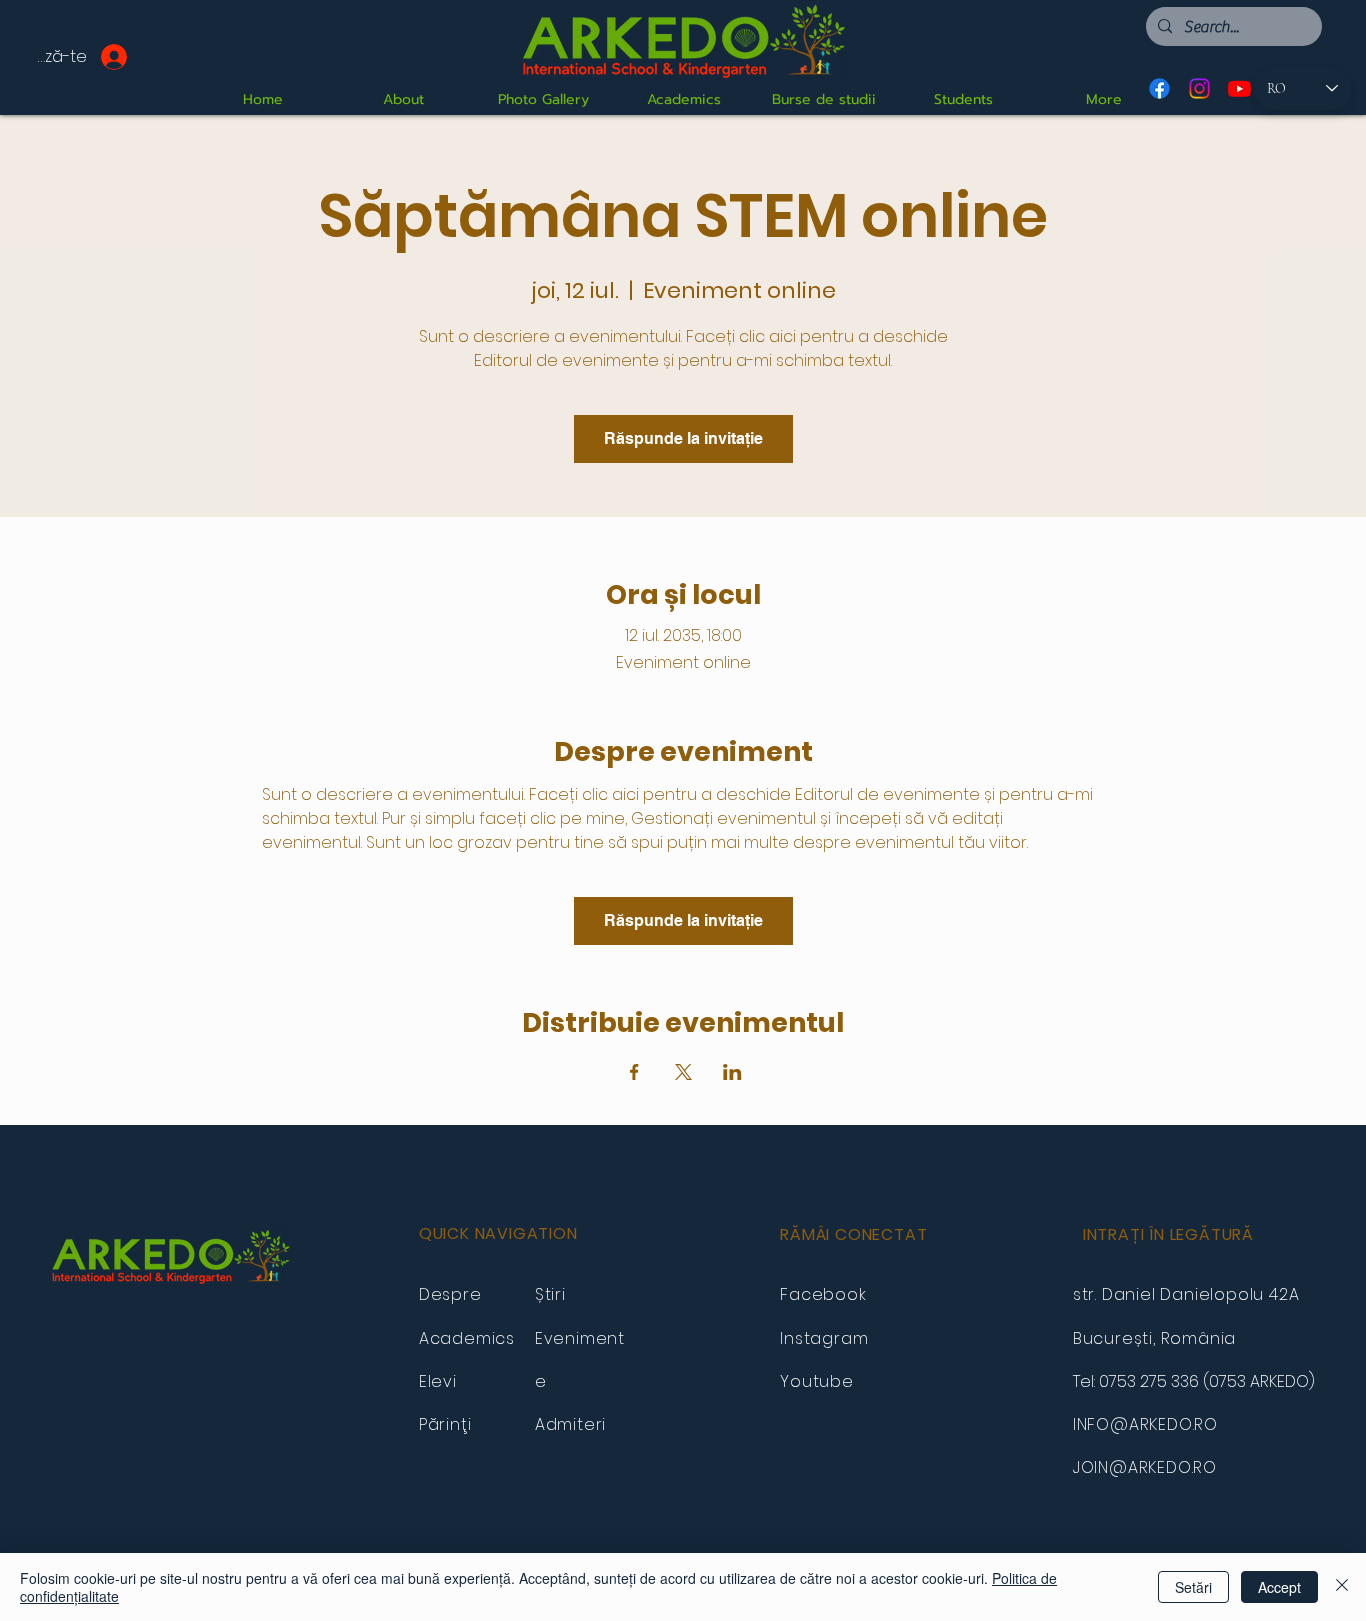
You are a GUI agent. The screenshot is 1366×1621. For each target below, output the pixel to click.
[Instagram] (1199, 88)
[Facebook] (1159, 88)
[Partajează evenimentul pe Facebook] (634, 1072)
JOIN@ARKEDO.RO (1145, 1467)
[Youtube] (1239, 88)
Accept (1279, 1587)
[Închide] (1342, 1587)
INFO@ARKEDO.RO (1145, 1424)
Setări (1193, 1587)
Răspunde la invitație (683, 438)
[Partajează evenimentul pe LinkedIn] (732, 1072)
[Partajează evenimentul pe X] (683, 1072)
